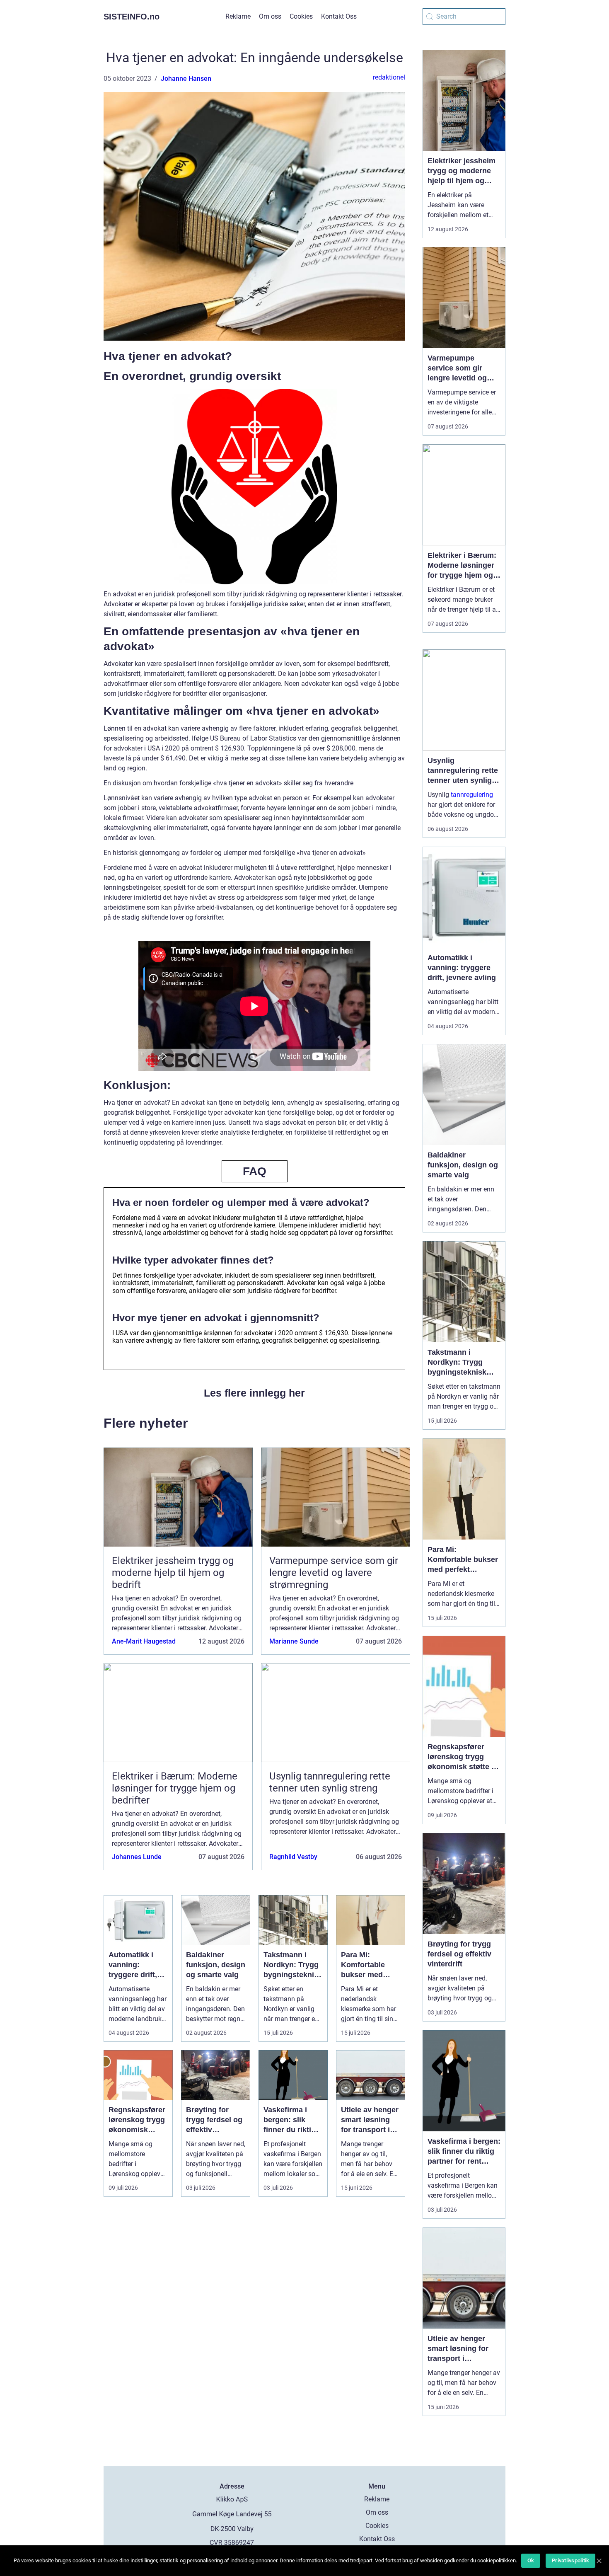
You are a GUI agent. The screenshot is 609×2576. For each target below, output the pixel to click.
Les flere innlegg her (254, 1393)
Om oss (270, 16)
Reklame (238, 16)
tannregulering (472, 795)
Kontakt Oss (339, 16)
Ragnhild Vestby (293, 1857)
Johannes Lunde (137, 1857)
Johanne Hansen (186, 79)
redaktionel (389, 77)
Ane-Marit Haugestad (144, 1641)
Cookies (301, 16)
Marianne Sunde (294, 1641)
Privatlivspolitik (570, 2560)
